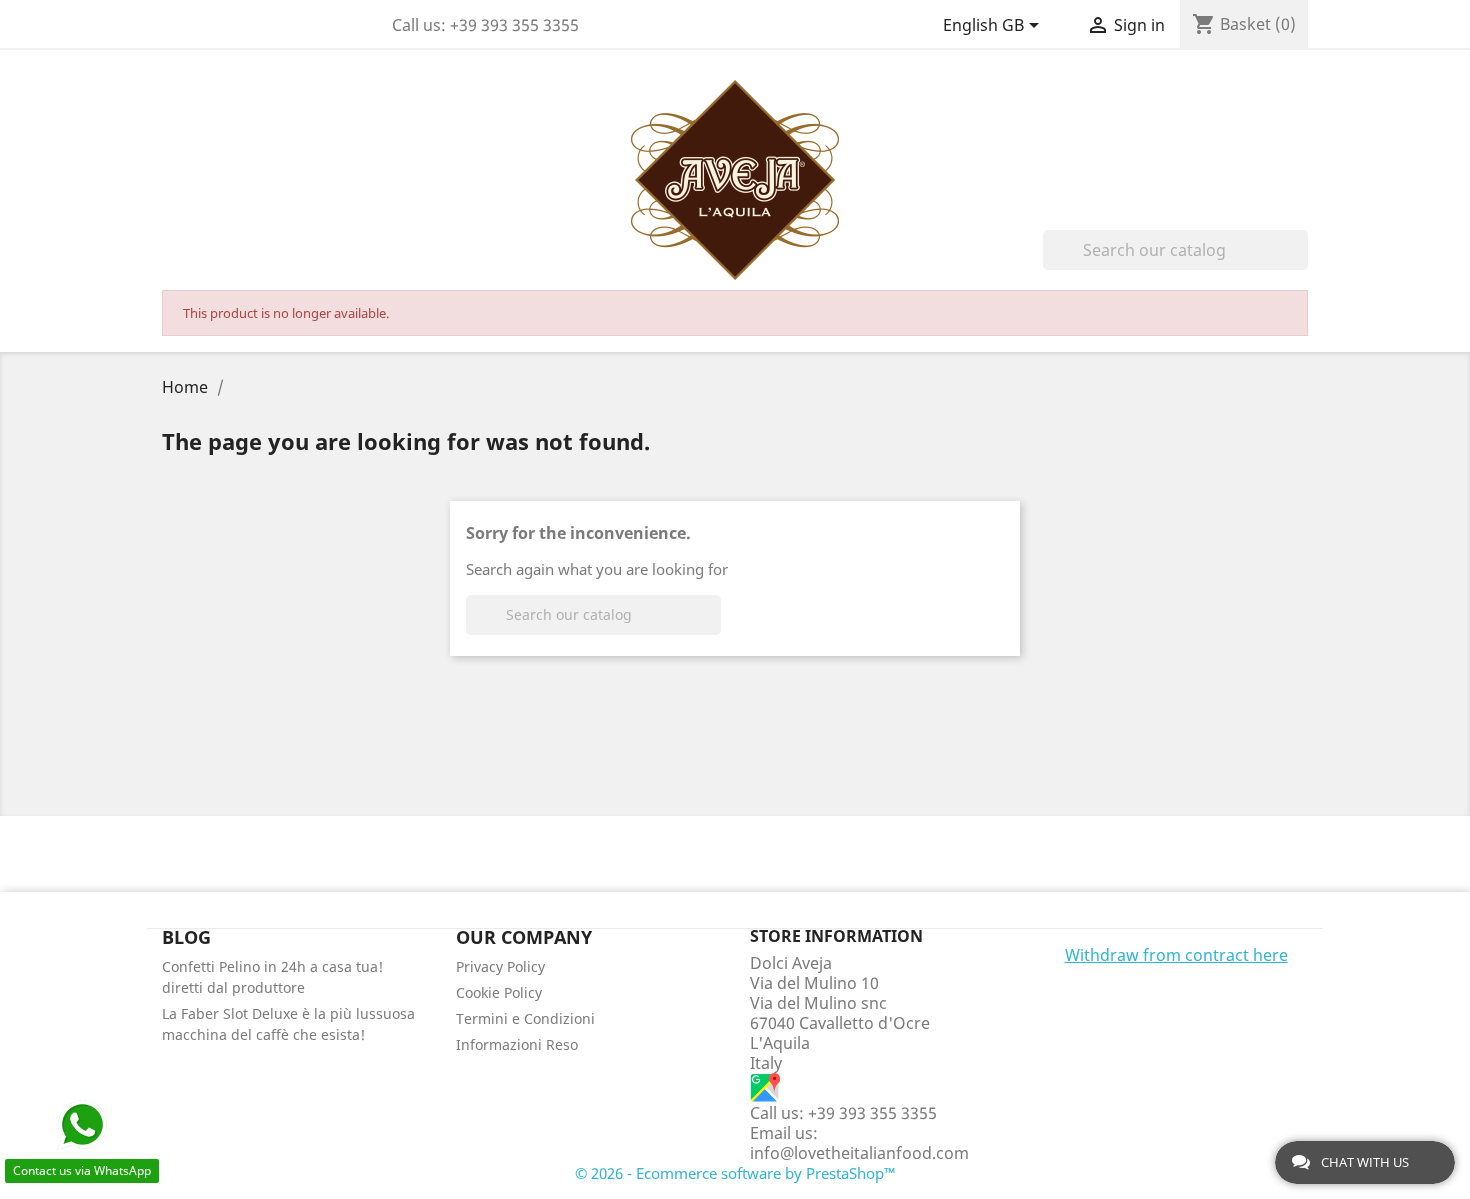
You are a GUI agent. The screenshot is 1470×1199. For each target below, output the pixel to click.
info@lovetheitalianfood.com (859, 1153)
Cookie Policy (499, 992)
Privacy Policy (500, 966)
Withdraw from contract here (1176, 955)
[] (1300, 264)
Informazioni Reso (517, 1044)
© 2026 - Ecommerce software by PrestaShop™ (735, 1173)
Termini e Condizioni (525, 1018)
